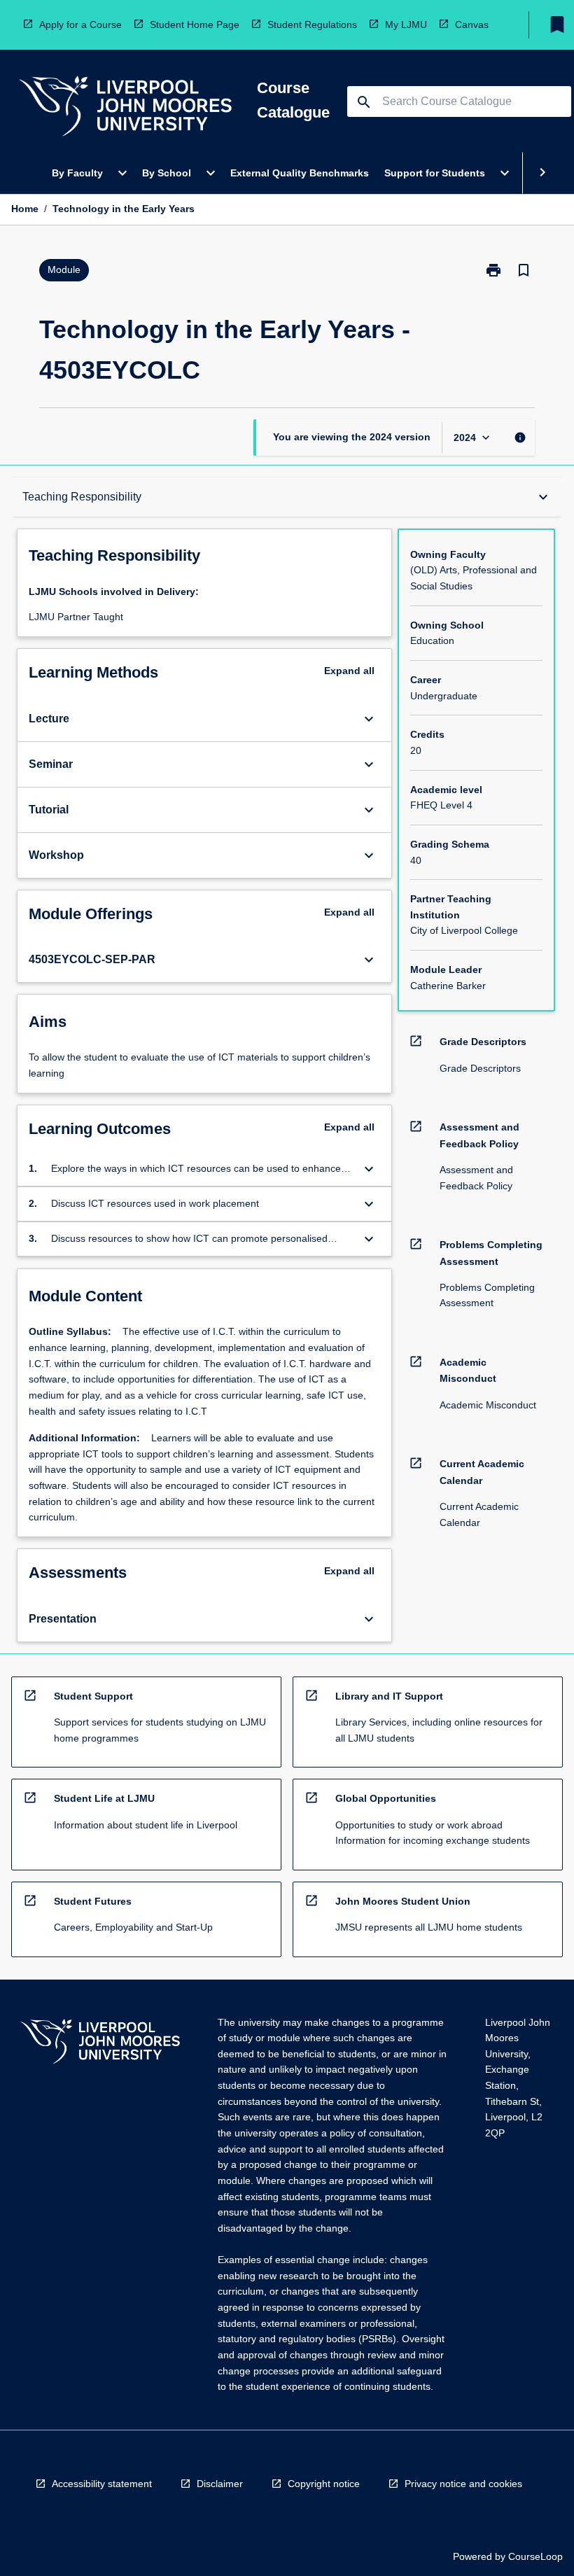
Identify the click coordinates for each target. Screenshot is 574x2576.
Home (25, 209)
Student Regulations (312, 24)
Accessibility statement (102, 2484)
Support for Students (435, 173)
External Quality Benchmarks (300, 173)
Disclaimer (220, 2484)
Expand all (349, 671)
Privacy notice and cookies (463, 2484)
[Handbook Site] (100, 2044)
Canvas (472, 24)
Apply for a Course (80, 24)
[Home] (125, 108)
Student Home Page (195, 24)
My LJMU (406, 24)
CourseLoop (535, 2556)
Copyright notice (324, 2484)
